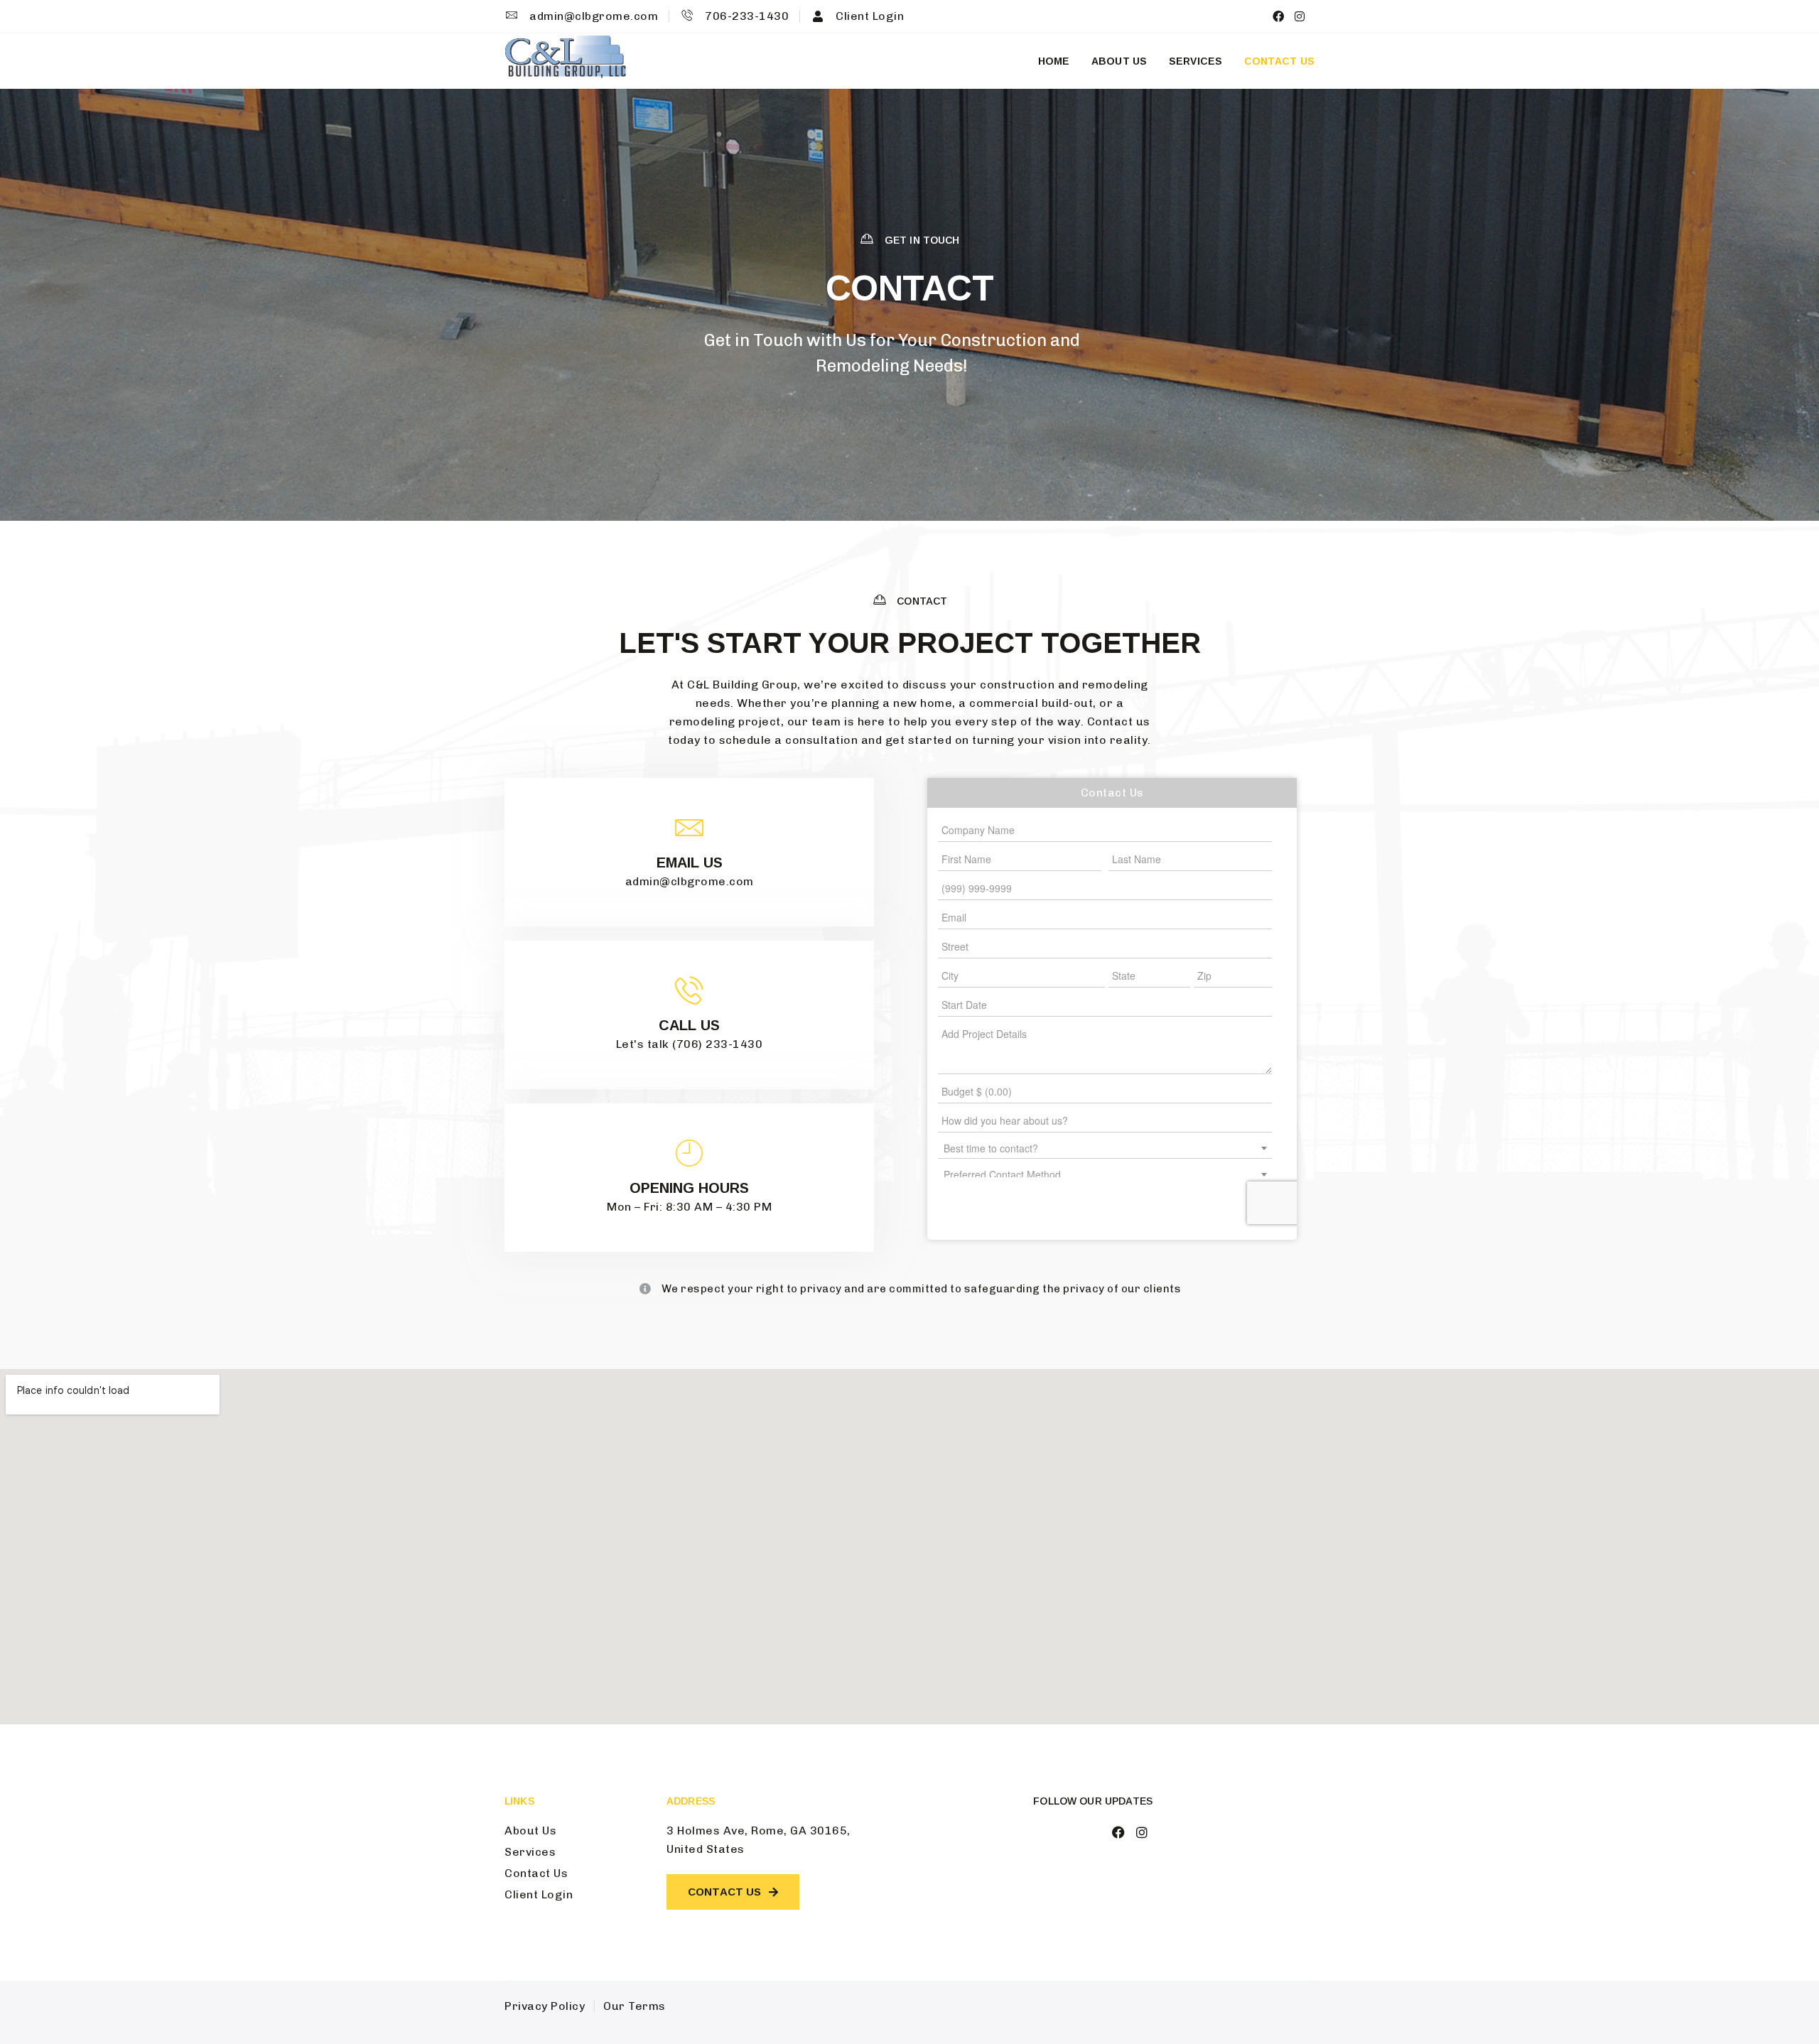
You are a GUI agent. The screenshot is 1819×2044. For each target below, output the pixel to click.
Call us (689, 1025)
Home (1054, 61)
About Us (1119, 61)
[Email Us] (689, 828)
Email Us (690, 863)
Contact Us (1280, 61)
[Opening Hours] (689, 1153)
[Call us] (689, 990)
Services (1196, 61)
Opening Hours (689, 1188)
